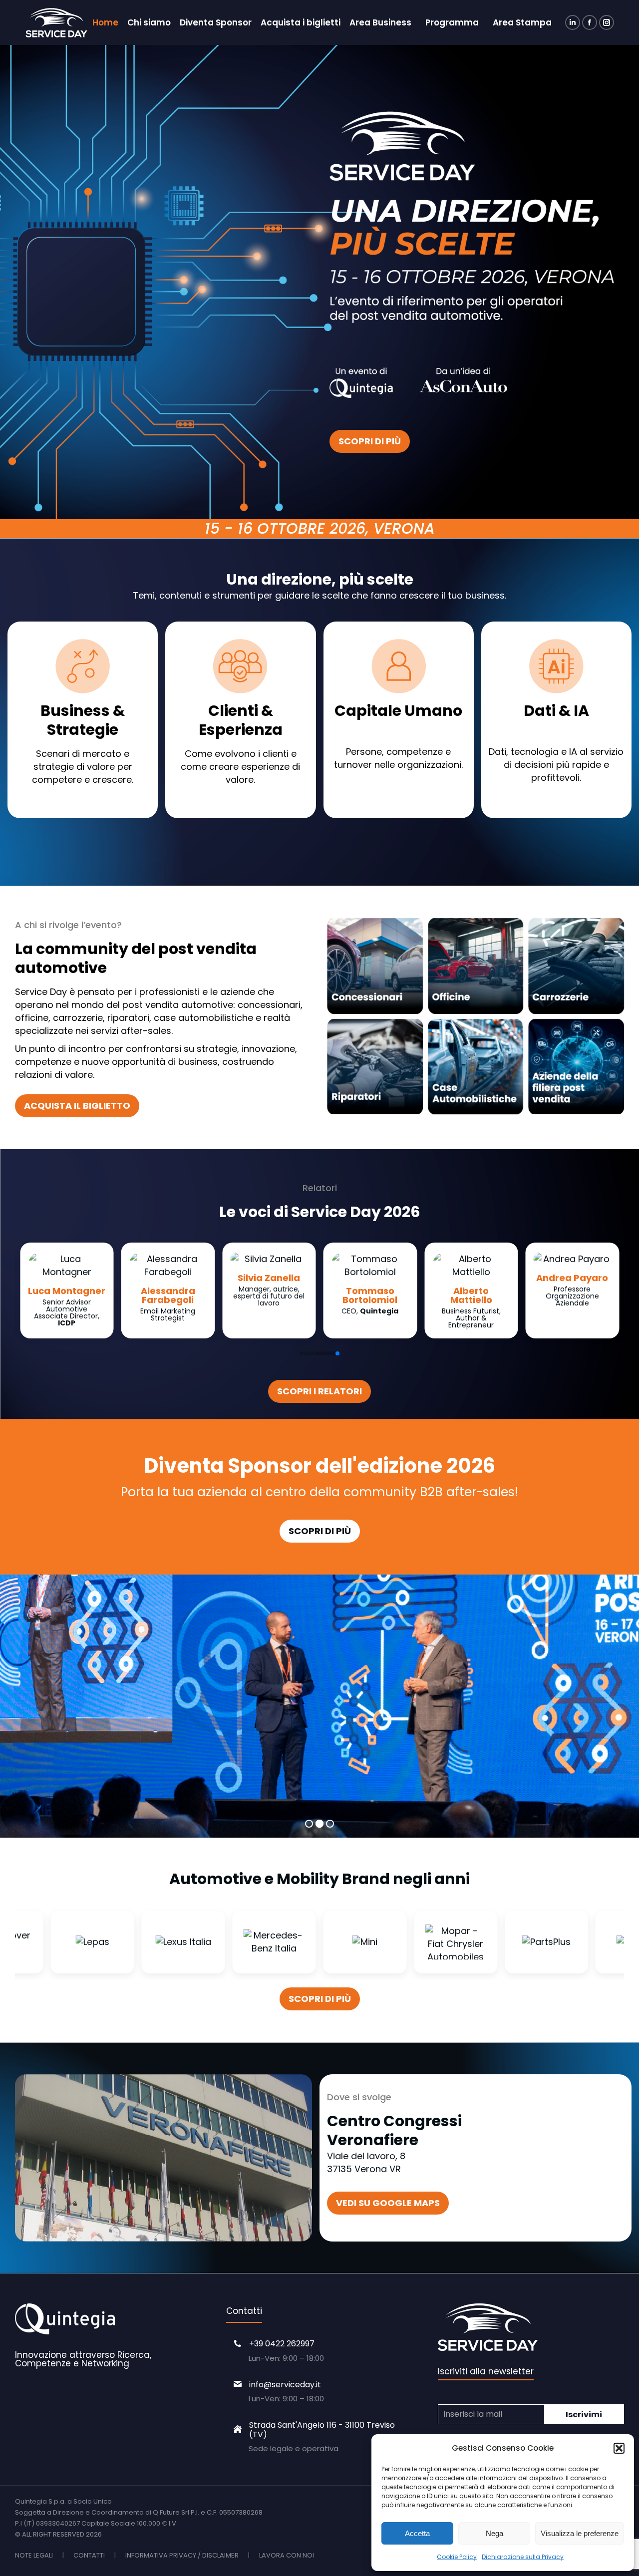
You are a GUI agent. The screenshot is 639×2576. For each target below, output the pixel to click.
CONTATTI (89, 2555)
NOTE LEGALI (34, 2555)
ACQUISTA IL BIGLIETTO (77, 1106)
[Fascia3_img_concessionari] (375, 966)
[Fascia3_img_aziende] (576, 1067)
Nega (494, 2533)
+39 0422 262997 (282, 2344)
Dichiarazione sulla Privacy (523, 2557)
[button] (619, 2448)
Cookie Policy (457, 2557)
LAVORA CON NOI (287, 2555)
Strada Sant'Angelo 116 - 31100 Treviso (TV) (322, 2430)
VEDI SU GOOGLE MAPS (388, 2203)
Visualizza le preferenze (580, 2533)
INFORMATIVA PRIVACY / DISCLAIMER (182, 2555)
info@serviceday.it (285, 2385)
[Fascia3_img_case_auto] (476, 1067)
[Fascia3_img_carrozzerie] (576, 966)
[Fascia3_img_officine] (476, 966)
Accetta (417, 2533)
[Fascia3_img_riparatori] (375, 1067)
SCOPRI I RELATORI (319, 1391)
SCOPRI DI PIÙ (370, 441)
